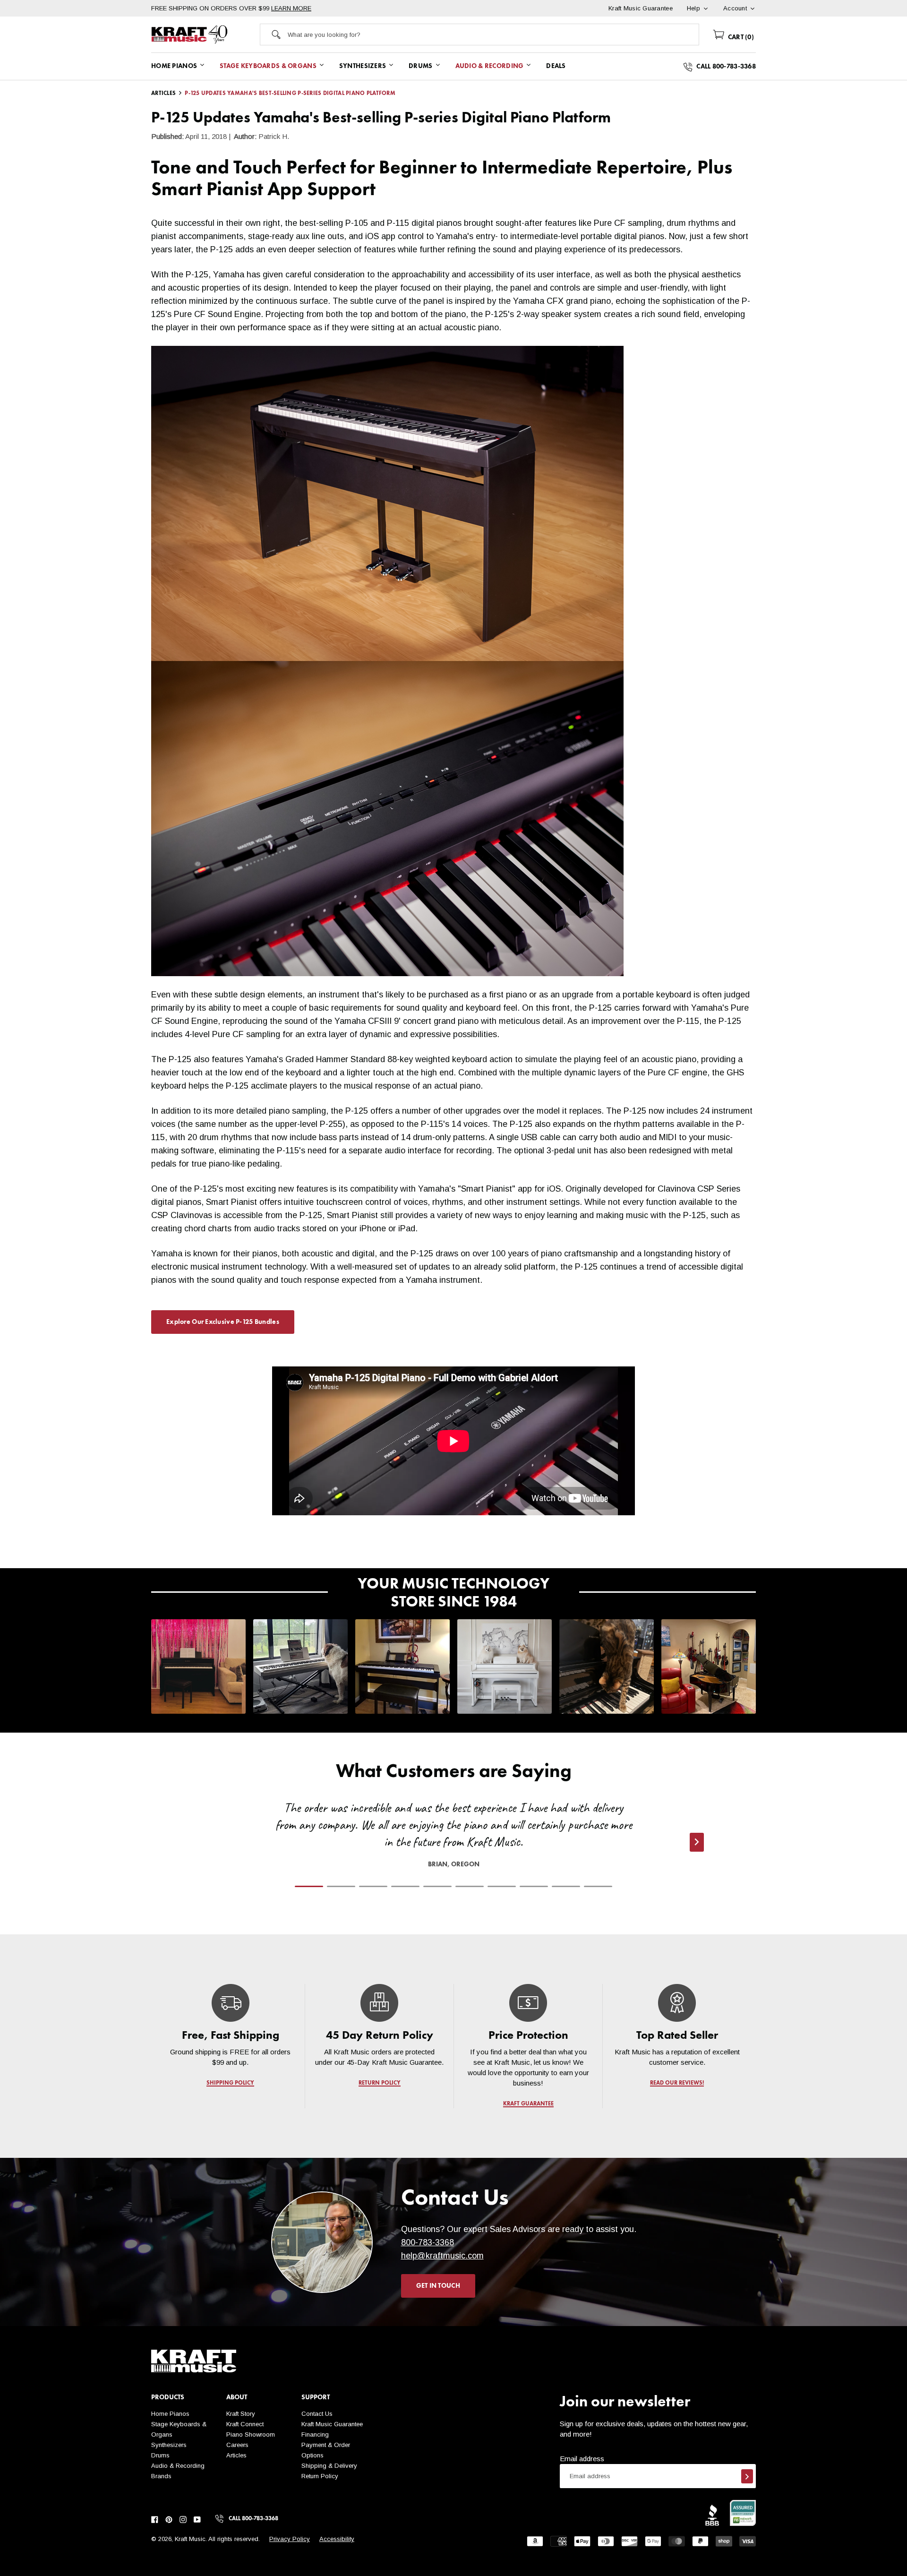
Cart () (740, 37)
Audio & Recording (178, 2466)
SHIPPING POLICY (230, 2083)
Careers (237, 2445)
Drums (160, 2455)
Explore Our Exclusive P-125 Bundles (223, 1322)
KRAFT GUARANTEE (528, 2104)
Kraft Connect (245, 2424)
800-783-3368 (428, 2242)
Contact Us (317, 2414)
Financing (315, 2434)
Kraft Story (241, 2414)
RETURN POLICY (380, 2083)
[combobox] (493, 34)
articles (163, 94)
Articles (236, 2455)
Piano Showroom (251, 2434)
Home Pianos (170, 2414)
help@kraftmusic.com (442, 2256)
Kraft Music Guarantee (332, 2424)
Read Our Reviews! (677, 2083)
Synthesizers (169, 2445)
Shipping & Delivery (329, 2466)
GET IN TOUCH (438, 2286)
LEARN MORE (291, 8)
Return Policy (320, 2476)
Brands (161, 2476)
